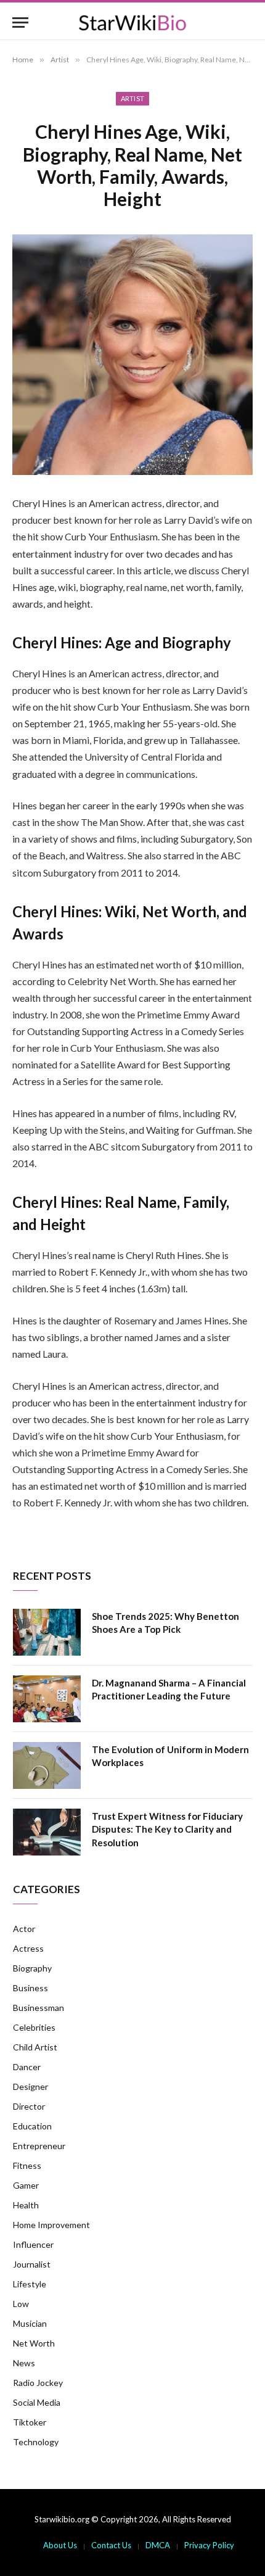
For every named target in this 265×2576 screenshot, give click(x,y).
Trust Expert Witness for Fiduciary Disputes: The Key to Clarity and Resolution (167, 1829)
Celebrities (34, 2027)
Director (29, 2106)
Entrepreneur (39, 2146)
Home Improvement (51, 2225)
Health (26, 2205)
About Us (60, 2545)
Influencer (33, 2244)
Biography (32, 1968)
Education (32, 2126)
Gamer (26, 2185)
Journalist (32, 2264)
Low (21, 2304)
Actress (28, 1948)
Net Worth (34, 2343)
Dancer (27, 2067)
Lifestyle (30, 2284)
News (24, 2363)
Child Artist (35, 2047)
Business (31, 1988)
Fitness (27, 2165)
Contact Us (111, 2545)
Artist (133, 98)
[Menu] (20, 23)
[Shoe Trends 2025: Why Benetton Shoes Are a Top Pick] (47, 1632)
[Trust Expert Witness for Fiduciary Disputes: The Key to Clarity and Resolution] (47, 1832)
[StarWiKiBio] (132, 23)
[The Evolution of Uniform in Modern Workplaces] (47, 1765)
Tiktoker (30, 2422)
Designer (31, 2087)
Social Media (37, 2402)
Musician (30, 2323)
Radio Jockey (38, 2383)
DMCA (158, 2545)
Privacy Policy (209, 2545)
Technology (36, 2442)
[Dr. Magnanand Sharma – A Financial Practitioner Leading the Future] (47, 1699)
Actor (24, 1929)
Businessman (39, 2008)
